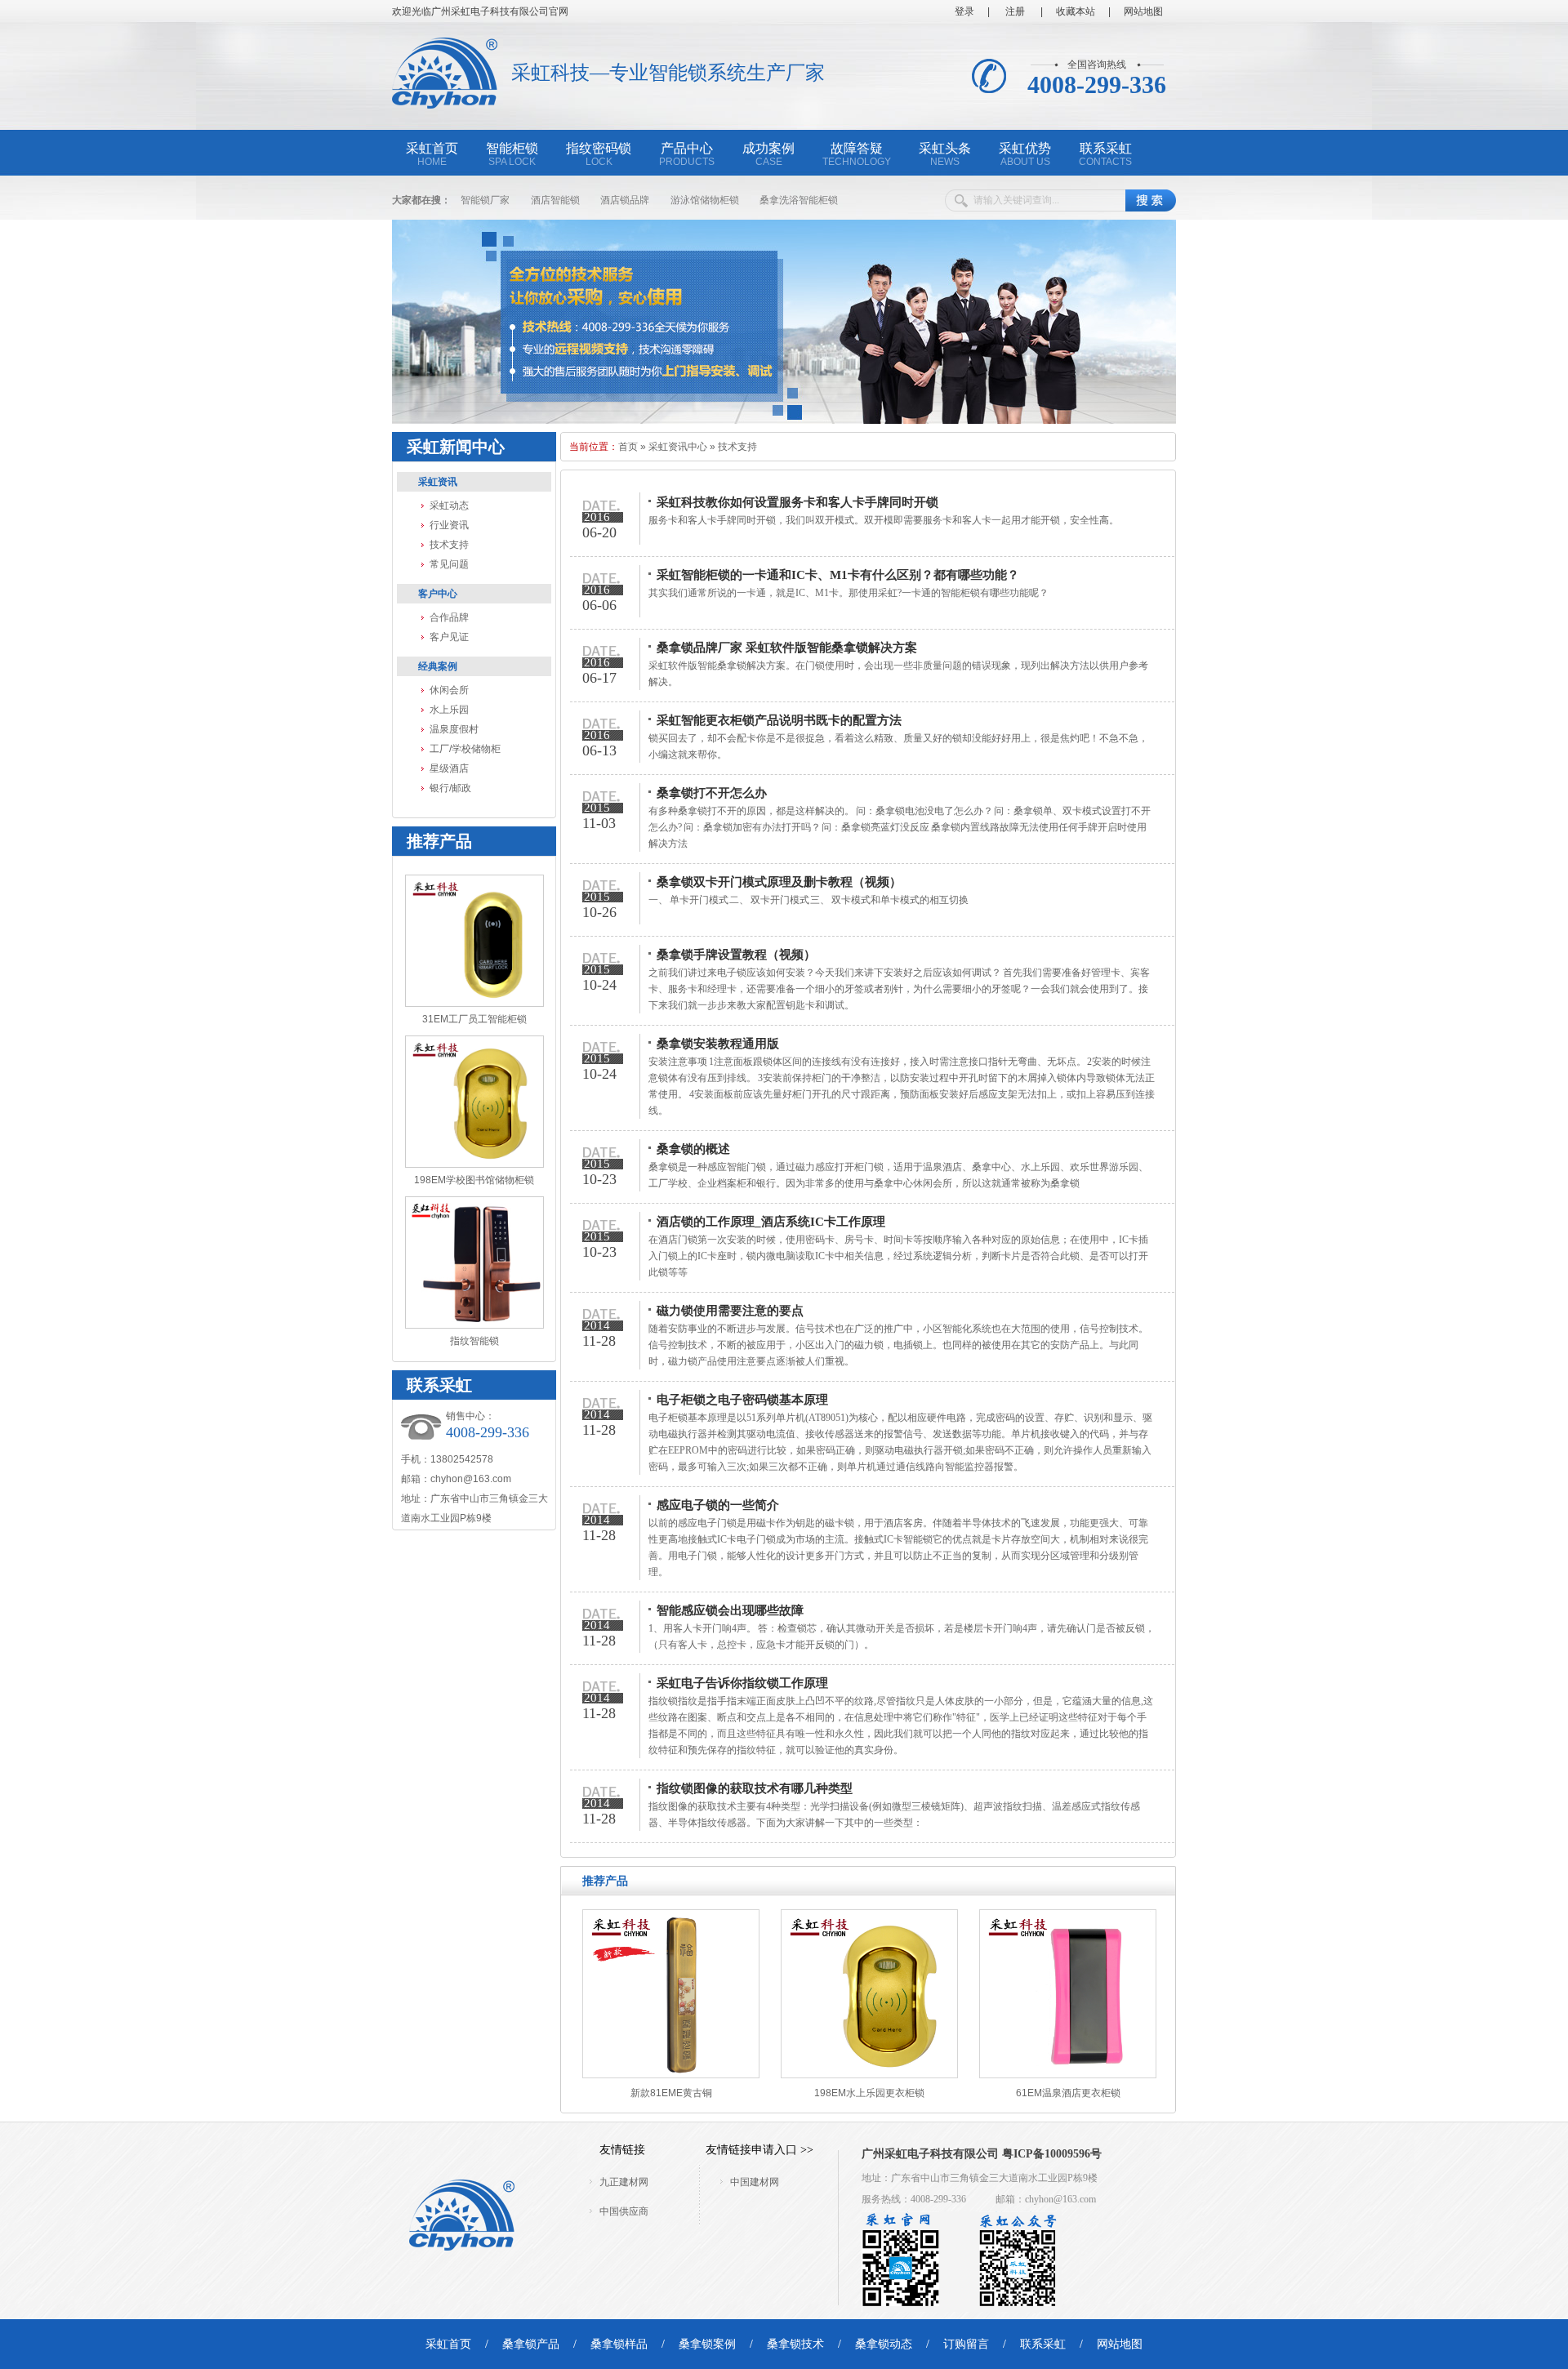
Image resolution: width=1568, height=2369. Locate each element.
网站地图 (1143, 11)
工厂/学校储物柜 (465, 749)
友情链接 (622, 2150)
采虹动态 (449, 505)
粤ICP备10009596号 (1052, 2154)
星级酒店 (449, 768)
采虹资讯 (438, 482)
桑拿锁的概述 (693, 1149)
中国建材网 (755, 2182)
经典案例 (438, 666)
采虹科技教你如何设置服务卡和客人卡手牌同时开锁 (797, 502)
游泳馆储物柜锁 (705, 200)
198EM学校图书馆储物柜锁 (474, 1180)
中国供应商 (624, 2211)
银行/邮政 (450, 788)
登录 (964, 11)
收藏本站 (1076, 11)
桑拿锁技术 (795, 2344)
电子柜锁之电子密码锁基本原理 (742, 1400)
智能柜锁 (512, 154)
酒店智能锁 (555, 200)
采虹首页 (432, 154)
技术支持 (449, 545)
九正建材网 (624, 2182)
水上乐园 (449, 710)
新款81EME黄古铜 (671, 2093)
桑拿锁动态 (884, 2344)
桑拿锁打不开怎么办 (712, 793)
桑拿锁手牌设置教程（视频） (736, 955)
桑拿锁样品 (619, 2344)
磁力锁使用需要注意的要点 (730, 1311)
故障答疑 (857, 154)
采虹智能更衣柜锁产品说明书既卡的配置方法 (779, 720)
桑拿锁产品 (531, 2344)
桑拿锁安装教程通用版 (718, 1044)
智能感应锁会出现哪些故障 (730, 1610)
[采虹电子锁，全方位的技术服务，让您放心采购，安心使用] (784, 421)
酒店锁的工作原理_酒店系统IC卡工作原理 (771, 1222)
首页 (628, 447)
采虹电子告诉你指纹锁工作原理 (742, 1683)
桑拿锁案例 (707, 2344)
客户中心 (438, 594)
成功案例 (768, 154)
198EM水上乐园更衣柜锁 (869, 2093)
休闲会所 (449, 690)
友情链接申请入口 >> (759, 2150)
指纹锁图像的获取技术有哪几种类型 (755, 1788)
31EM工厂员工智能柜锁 (474, 1019)
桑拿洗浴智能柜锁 (799, 200)
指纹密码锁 (599, 154)
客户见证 (449, 637)
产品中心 (687, 154)
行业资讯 (449, 525)
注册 (1014, 11)
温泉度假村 (454, 729)
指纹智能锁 (474, 1341)
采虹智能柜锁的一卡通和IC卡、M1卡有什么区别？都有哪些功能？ (838, 575)
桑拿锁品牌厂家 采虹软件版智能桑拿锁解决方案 (787, 648)
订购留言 (966, 2344)
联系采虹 (1105, 154)
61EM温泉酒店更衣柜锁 (1068, 2093)
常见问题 (449, 564)
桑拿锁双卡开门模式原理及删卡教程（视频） (779, 882)
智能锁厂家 (485, 200)
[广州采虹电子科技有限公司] (445, 100)
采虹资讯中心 (678, 447)
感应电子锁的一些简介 (718, 1505)
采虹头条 (945, 154)
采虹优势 (1025, 154)
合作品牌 (449, 617)
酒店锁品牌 (625, 200)
